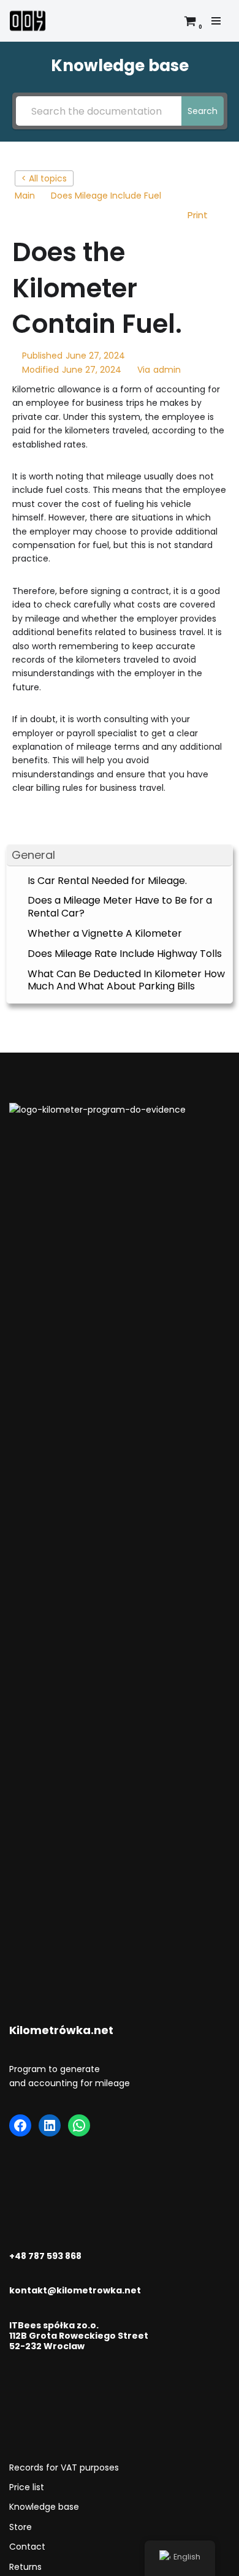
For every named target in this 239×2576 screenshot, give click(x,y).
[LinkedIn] (50, 2125)
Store (21, 2527)
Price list (27, 2487)
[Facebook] (20, 2125)
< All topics (44, 178)
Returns (25, 2567)
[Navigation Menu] (216, 21)
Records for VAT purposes (64, 2467)
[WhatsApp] (79, 2125)
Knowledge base (44, 2507)
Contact (27, 2547)
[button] (120, 855)
